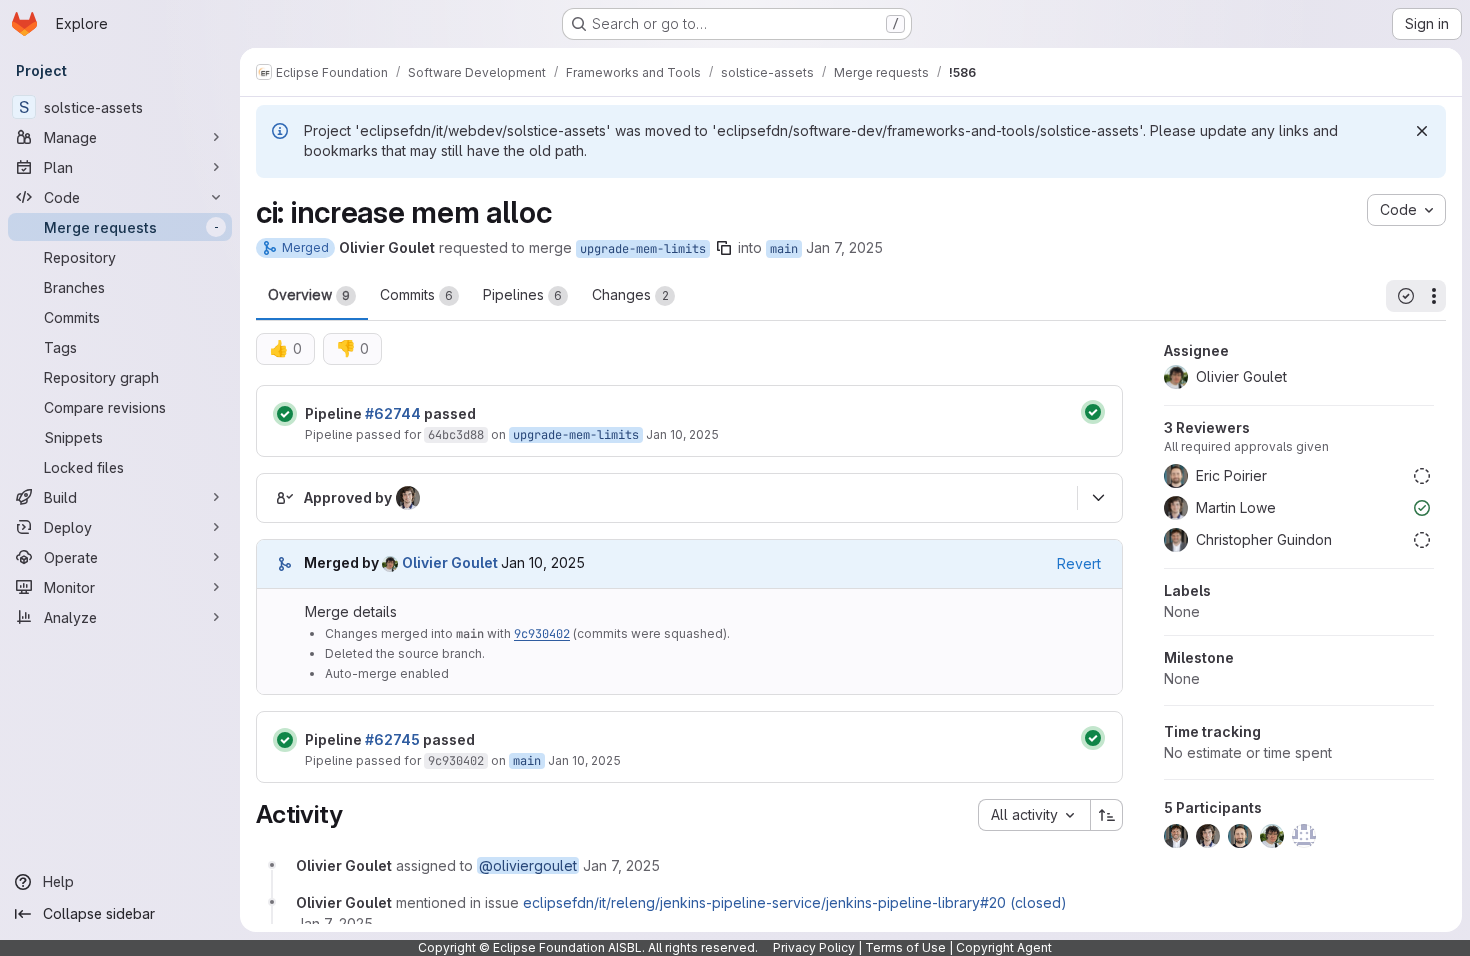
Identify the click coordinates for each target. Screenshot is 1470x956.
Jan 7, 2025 (844, 247)
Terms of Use (905, 947)
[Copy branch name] (724, 248)
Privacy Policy (814, 947)
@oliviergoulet (528, 865)
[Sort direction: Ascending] (1107, 815)
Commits (416, 294)
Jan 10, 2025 (682, 434)
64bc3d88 (456, 435)
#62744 (393, 413)
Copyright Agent (1004, 947)
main (784, 249)
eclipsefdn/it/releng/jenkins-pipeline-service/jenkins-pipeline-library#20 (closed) (795, 902)
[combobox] (1034, 815)
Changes (630, 294)
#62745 (392, 739)
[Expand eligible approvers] (1098, 498)
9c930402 (542, 634)
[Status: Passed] (285, 414)
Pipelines (522, 294)
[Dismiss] (1422, 131)
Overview (309, 294)
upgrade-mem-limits (643, 249)
